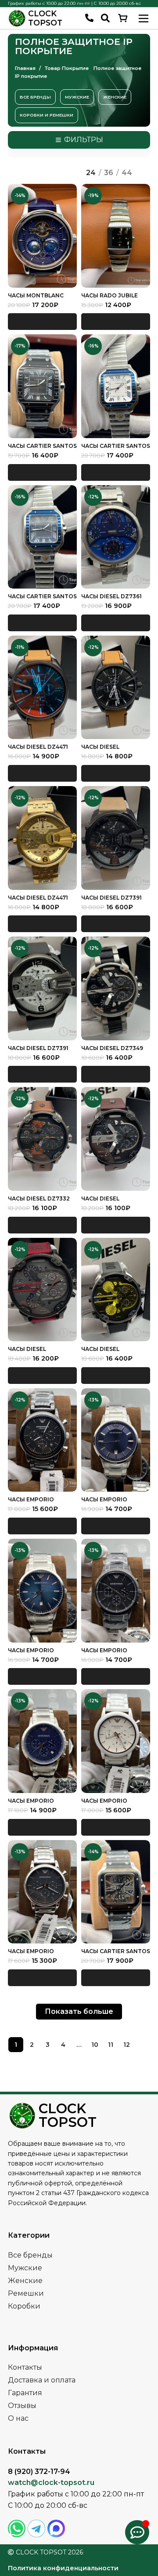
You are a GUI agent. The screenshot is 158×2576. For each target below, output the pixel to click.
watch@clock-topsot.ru (51, 2483)
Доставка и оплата (42, 2380)
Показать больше (79, 2011)
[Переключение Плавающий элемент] (137, 2532)
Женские (25, 2281)
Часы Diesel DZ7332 (39, 1198)
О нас (18, 2418)
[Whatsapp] (17, 2528)
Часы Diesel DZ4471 (38, 747)
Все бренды (30, 2255)
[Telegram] (36, 2528)
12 (127, 2045)
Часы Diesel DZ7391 (111, 898)
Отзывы (22, 2406)
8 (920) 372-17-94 (39, 2472)
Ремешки (26, 2293)
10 (95, 2045)
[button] (42, 322)
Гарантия (25, 2393)
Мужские (25, 2268)
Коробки (24, 2306)
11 (111, 2045)
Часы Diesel (100, 747)
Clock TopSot (45, 18)
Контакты (25, 2367)
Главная (26, 68)
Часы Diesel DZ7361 (111, 596)
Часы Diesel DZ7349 (112, 1048)
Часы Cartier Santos (116, 446)
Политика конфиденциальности (63, 2568)
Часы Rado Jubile (110, 295)
